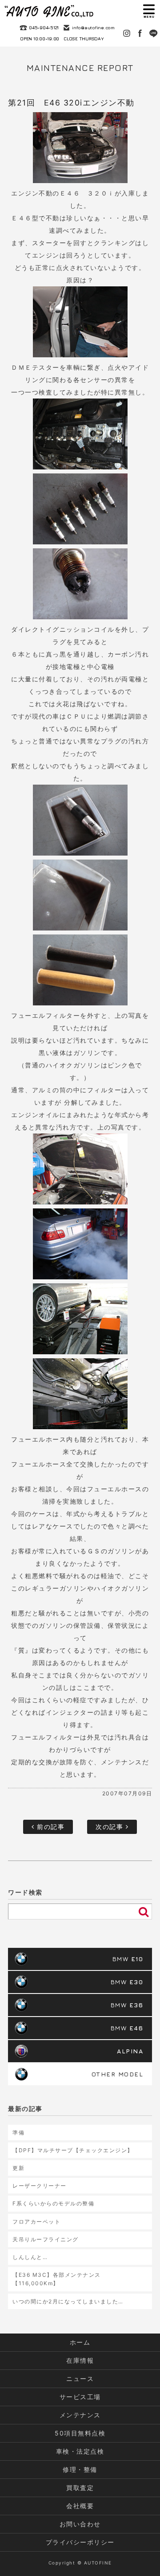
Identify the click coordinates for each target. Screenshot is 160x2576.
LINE (153, 33)
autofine (49, 11)
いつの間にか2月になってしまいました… (68, 2301)
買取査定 (80, 2488)
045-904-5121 (44, 27)
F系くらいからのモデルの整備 (53, 2203)
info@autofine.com (93, 27)
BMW (128, 1959)
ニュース (80, 2379)
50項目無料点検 (80, 2433)
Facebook (140, 33)
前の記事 (50, 1827)
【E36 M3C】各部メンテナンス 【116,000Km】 (57, 2279)
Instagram (127, 33)
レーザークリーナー (40, 2186)
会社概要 (80, 2506)
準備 (18, 2132)
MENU (149, 11)
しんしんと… (30, 2257)
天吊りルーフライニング (46, 2239)
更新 (18, 2168)
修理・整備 (80, 2469)
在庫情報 (80, 2360)
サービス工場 (80, 2397)
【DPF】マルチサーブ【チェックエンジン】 (73, 2150)
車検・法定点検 (80, 2451)
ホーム (80, 2342)
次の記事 (111, 1827)
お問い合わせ (80, 2524)
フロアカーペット (36, 2222)
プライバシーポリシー (80, 2542)
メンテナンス (80, 2415)
